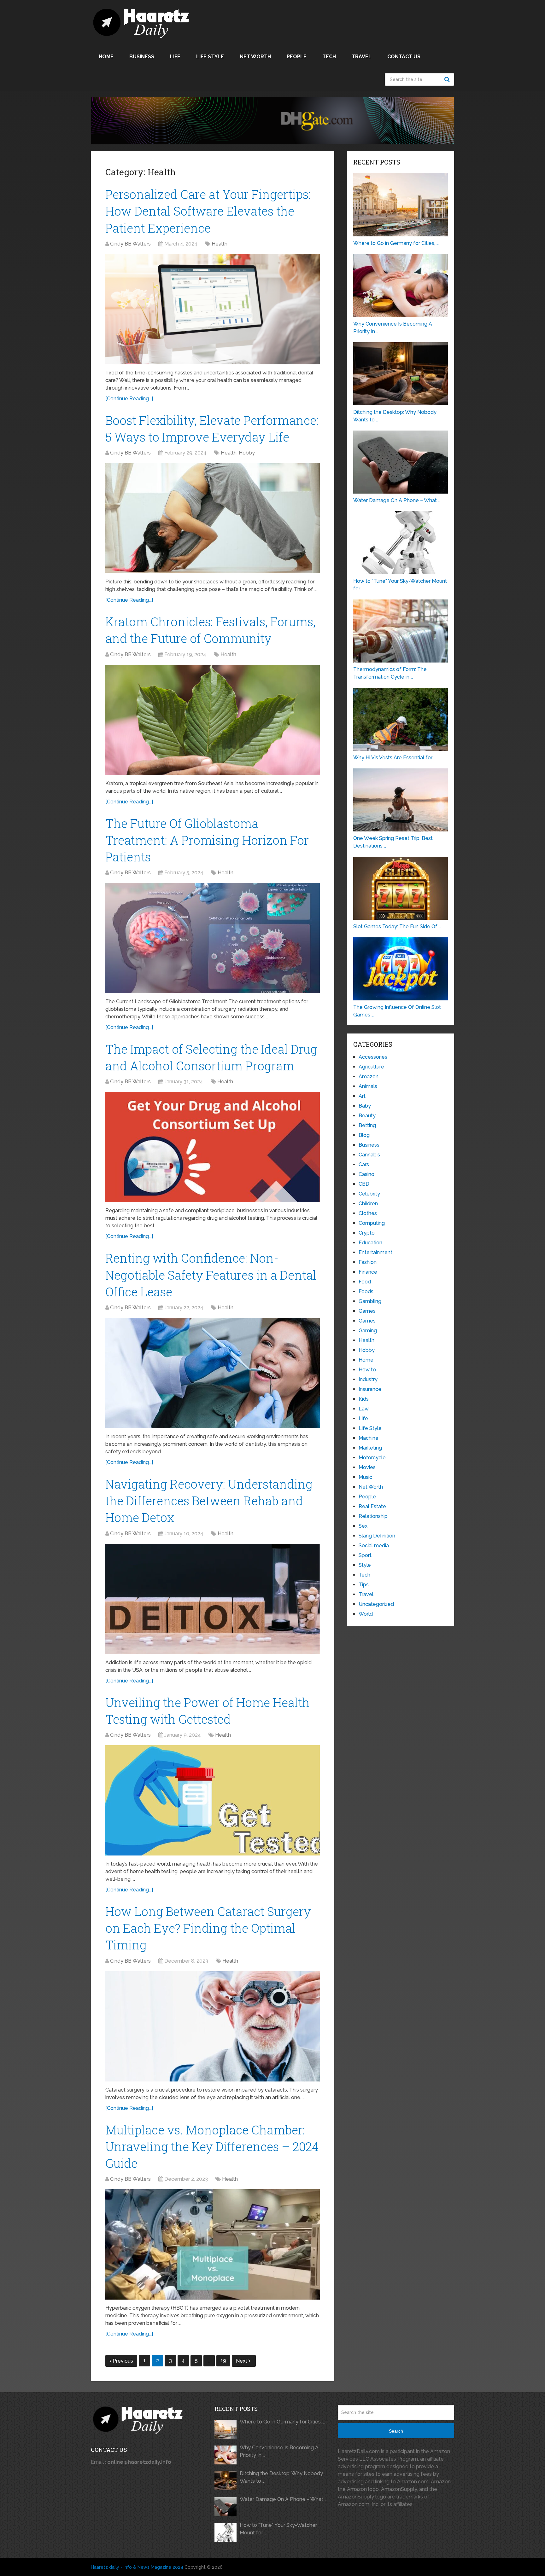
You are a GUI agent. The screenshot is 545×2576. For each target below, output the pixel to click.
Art (362, 1096)
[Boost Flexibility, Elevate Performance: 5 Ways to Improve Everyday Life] (213, 518)
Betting (367, 1125)
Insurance (370, 1389)
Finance (368, 1272)
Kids (364, 1399)
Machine (369, 1438)
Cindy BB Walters (130, 244)
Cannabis (369, 1155)
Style (365, 1565)
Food (365, 1282)
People (297, 57)
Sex (363, 1526)
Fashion (368, 1262)
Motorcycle (372, 1458)
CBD (364, 1184)
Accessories (373, 1057)
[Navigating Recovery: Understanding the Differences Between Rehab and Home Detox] (213, 1599)
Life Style (210, 57)
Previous (123, 2361)
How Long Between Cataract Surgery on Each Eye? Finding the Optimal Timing (208, 1928)
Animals (368, 1086)
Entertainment (375, 1252)
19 (223, 2361)
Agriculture (371, 1067)
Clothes (368, 1213)
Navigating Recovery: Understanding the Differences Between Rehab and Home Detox (209, 1501)
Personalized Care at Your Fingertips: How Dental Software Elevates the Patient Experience (208, 211)
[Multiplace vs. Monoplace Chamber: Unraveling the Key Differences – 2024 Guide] (213, 2244)
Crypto (367, 1233)
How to (367, 1370)
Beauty (367, 1116)
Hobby (247, 453)
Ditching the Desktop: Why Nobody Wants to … (281, 2477)
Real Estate (372, 1506)
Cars (364, 1164)
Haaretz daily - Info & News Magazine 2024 (137, 2567)
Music (365, 1477)
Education (370, 1243)
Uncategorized (376, 1604)
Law (364, 1409)
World (366, 1614)
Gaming (368, 1331)
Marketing (370, 1448)
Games (367, 1311)
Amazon (369, 1077)
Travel (362, 57)
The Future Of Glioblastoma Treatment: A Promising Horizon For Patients (207, 840)
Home (106, 57)
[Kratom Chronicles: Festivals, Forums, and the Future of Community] (213, 720)
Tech (329, 57)
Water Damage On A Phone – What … (283, 2499)
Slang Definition (377, 1536)
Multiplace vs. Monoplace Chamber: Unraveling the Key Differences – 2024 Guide (212, 2146)
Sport (365, 1555)
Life (175, 57)
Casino (366, 1174)
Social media (374, 1546)
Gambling (370, 1301)
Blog (364, 1135)
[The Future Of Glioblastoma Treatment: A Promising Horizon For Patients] (213, 938)
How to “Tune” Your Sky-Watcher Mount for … (278, 2529)
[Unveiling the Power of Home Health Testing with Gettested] (213, 1800)
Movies (367, 1467)
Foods (366, 1291)
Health (220, 244)
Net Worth (255, 57)
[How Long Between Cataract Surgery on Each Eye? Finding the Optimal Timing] (213, 2026)
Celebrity (369, 1194)
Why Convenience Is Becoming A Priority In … (279, 2451)
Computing (372, 1223)
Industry (368, 1379)
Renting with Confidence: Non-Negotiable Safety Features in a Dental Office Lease (211, 1275)
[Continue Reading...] (129, 399)
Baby (365, 1106)
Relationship (373, 1516)
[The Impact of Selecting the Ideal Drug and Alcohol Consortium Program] (213, 1147)
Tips (364, 1585)
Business (142, 57)
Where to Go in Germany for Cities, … (282, 2422)
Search (448, 79)
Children (368, 1204)
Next (242, 2361)
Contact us (404, 57)
